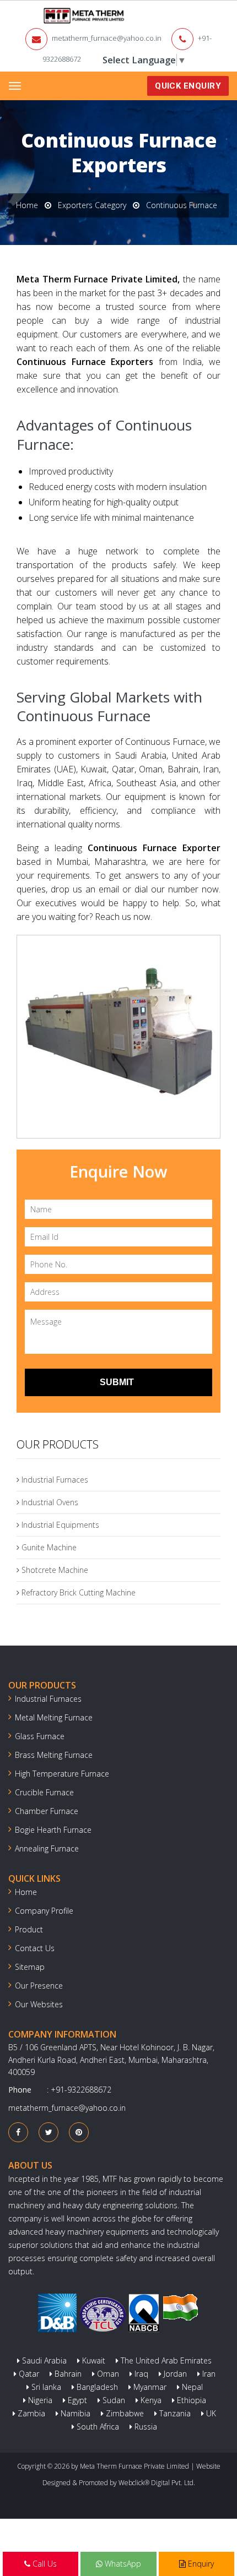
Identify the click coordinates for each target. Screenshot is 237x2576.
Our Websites (39, 2004)
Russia (145, 2427)
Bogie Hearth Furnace (53, 1830)
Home (27, 205)
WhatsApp (122, 2564)
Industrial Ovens (49, 1502)
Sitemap (30, 1967)
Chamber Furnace (47, 1811)
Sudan (113, 2400)
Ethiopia (190, 2400)
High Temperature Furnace (62, 1774)
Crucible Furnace (44, 1792)
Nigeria (39, 2400)
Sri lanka (45, 2387)
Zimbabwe (124, 2413)
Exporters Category (92, 205)
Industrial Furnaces (54, 1480)
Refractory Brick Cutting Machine (77, 1592)
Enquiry (200, 2564)
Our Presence (39, 1986)
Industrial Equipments (59, 1525)
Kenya (150, 2400)
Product (29, 1929)
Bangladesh (96, 2387)
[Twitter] (49, 2132)
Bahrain (67, 2374)
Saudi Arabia (43, 2360)
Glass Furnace (40, 1736)
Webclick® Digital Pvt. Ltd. (157, 2483)
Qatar (28, 2374)
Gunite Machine (48, 1547)
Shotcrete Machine (54, 1570)
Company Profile (44, 1911)
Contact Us (35, 1948)
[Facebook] (18, 2132)
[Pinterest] (79, 2132)
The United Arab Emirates (165, 2360)
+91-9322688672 (81, 2090)
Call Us (44, 2564)
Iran (208, 2374)
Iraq (140, 2374)
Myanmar (149, 2387)
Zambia (30, 2413)
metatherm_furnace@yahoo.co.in (107, 38)
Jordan (174, 2374)
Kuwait (93, 2360)
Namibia (74, 2413)
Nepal (191, 2387)
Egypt (76, 2400)
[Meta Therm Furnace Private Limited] (50, 16)
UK (210, 2413)
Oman (107, 2374)
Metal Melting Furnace (54, 1717)
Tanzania (174, 2413)
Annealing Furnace (47, 1848)
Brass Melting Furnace (54, 1755)
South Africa (97, 2427)
